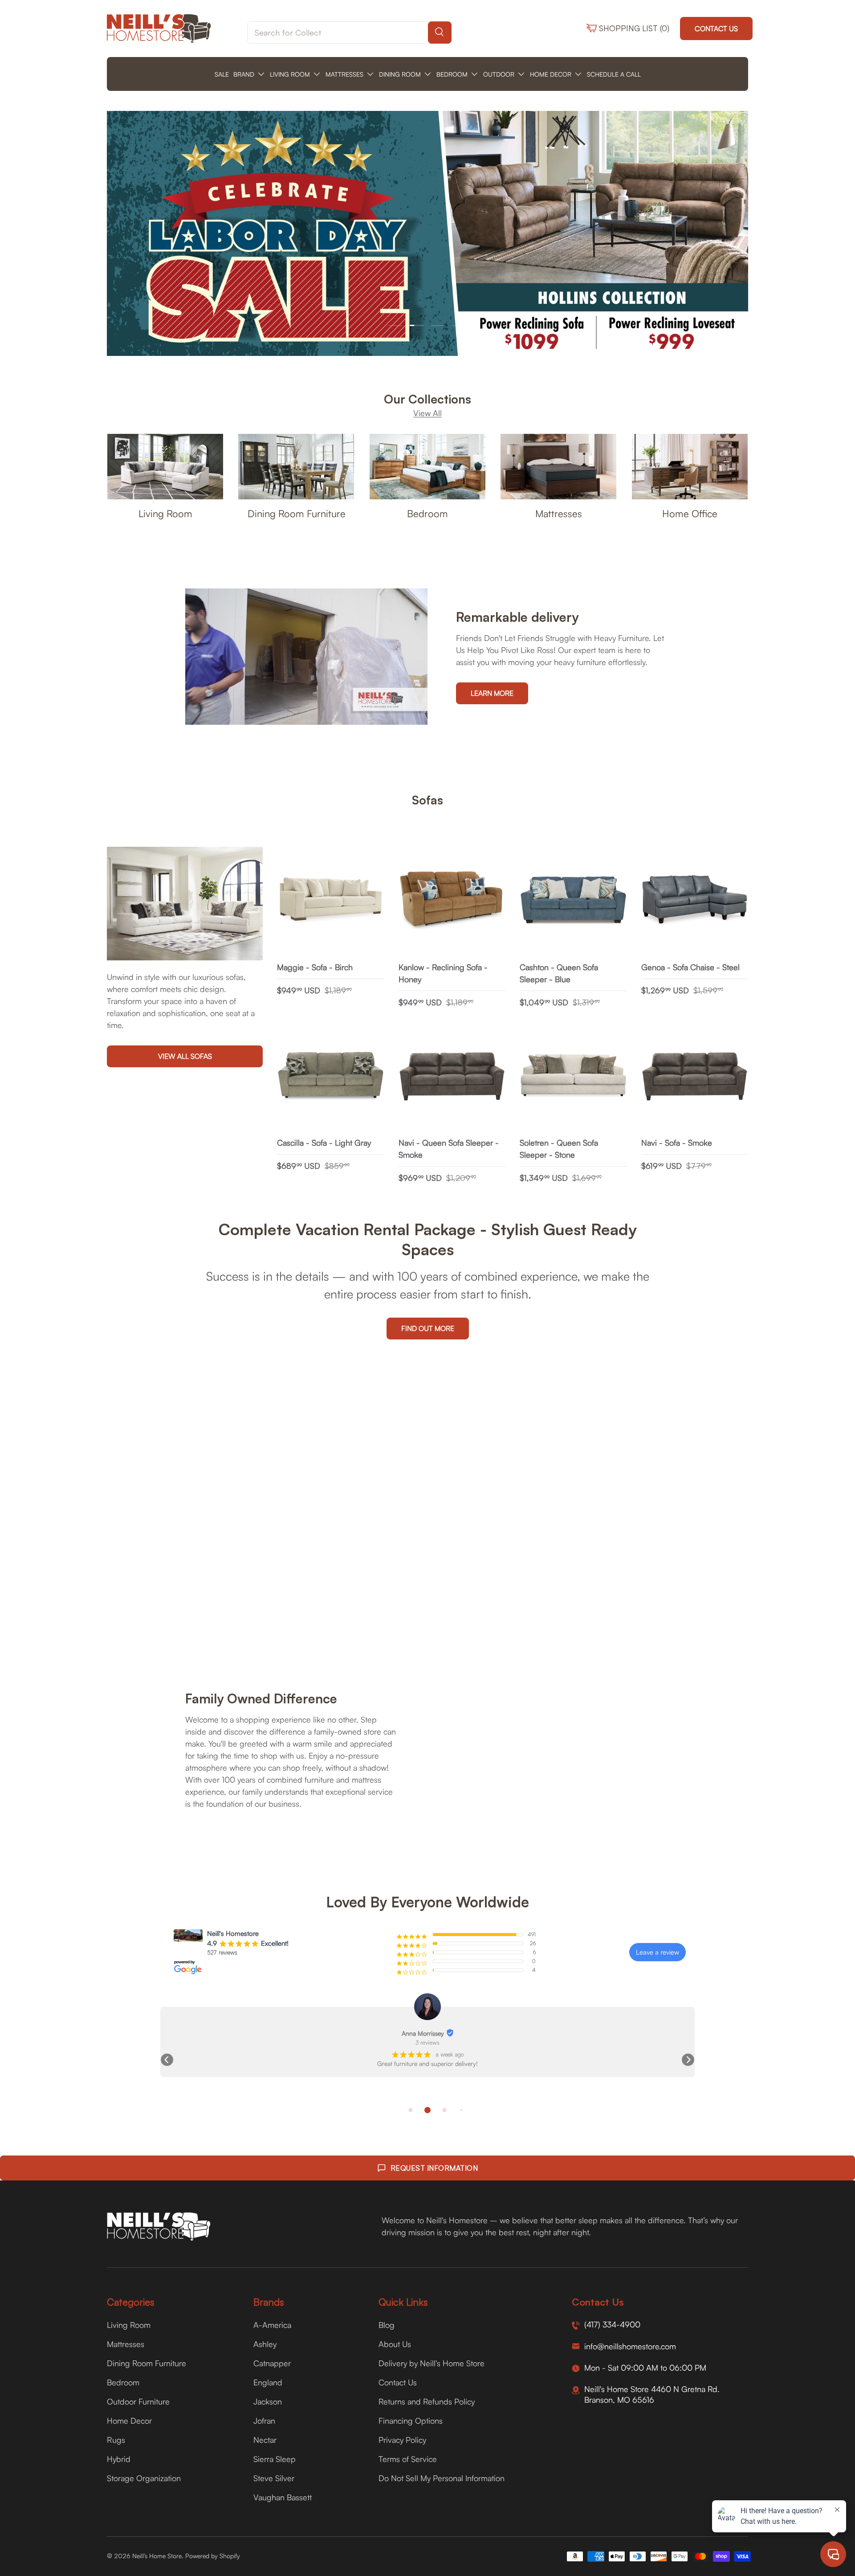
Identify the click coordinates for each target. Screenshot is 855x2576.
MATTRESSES (344, 74)
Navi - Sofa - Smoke (677, 1143)
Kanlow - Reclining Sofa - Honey (443, 973)
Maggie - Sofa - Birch (315, 967)
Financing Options (411, 2421)
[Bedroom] (427, 467)
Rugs (116, 2440)
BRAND (244, 74)
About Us (395, 2344)
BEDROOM (452, 74)
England (268, 2382)
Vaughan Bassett (283, 2497)
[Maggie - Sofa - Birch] (331, 900)
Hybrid (119, 2459)
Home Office (690, 513)
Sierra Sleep (275, 2459)
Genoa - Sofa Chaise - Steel (690, 967)
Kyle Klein (423, 2033)
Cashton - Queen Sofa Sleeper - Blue (559, 973)
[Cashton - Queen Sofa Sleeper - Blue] (573, 900)
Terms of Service (408, 2459)
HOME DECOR (551, 74)
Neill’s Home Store (157, 2556)
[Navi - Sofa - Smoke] (695, 1076)
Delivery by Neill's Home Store (432, 2363)
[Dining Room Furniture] (296, 467)
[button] (167, 2060)
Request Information (434, 2168)
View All (427, 413)
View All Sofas (185, 1057)
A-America (272, 2325)
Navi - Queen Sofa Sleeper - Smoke (449, 1149)
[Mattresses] (558, 467)
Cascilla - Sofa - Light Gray (324, 1143)
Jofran (264, 2421)
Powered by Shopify (213, 2556)
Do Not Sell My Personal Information (442, 2478)
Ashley (265, 2344)
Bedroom (427, 513)
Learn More (492, 693)
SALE (222, 74)
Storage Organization (144, 2478)
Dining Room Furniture (297, 513)
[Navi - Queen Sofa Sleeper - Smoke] (452, 1076)
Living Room (165, 513)
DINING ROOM (400, 74)
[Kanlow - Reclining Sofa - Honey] (452, 900)
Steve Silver (274, 2478)
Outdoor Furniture (138, 2401)
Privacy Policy (402, 2440)
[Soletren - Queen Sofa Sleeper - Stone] (573, 1076)
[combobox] (349, 33)
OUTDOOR (499, 74)
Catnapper (272, 2363)
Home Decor (129, 2421)
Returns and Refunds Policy (427, 2401)
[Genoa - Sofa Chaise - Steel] (695, 900)
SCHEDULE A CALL (614, 74)
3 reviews (427, 2042)
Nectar (265, 2440)
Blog (387, 2325)
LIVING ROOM (290, 74)
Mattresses (559, 513)
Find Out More (428, 1328)
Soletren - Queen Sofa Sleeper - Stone (559, 1149)
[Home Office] (690, 467)
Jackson (268, 2401)
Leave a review (658, 1952)
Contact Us (716, 29)
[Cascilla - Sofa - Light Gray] (331, 1076)
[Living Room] (165, 467)
